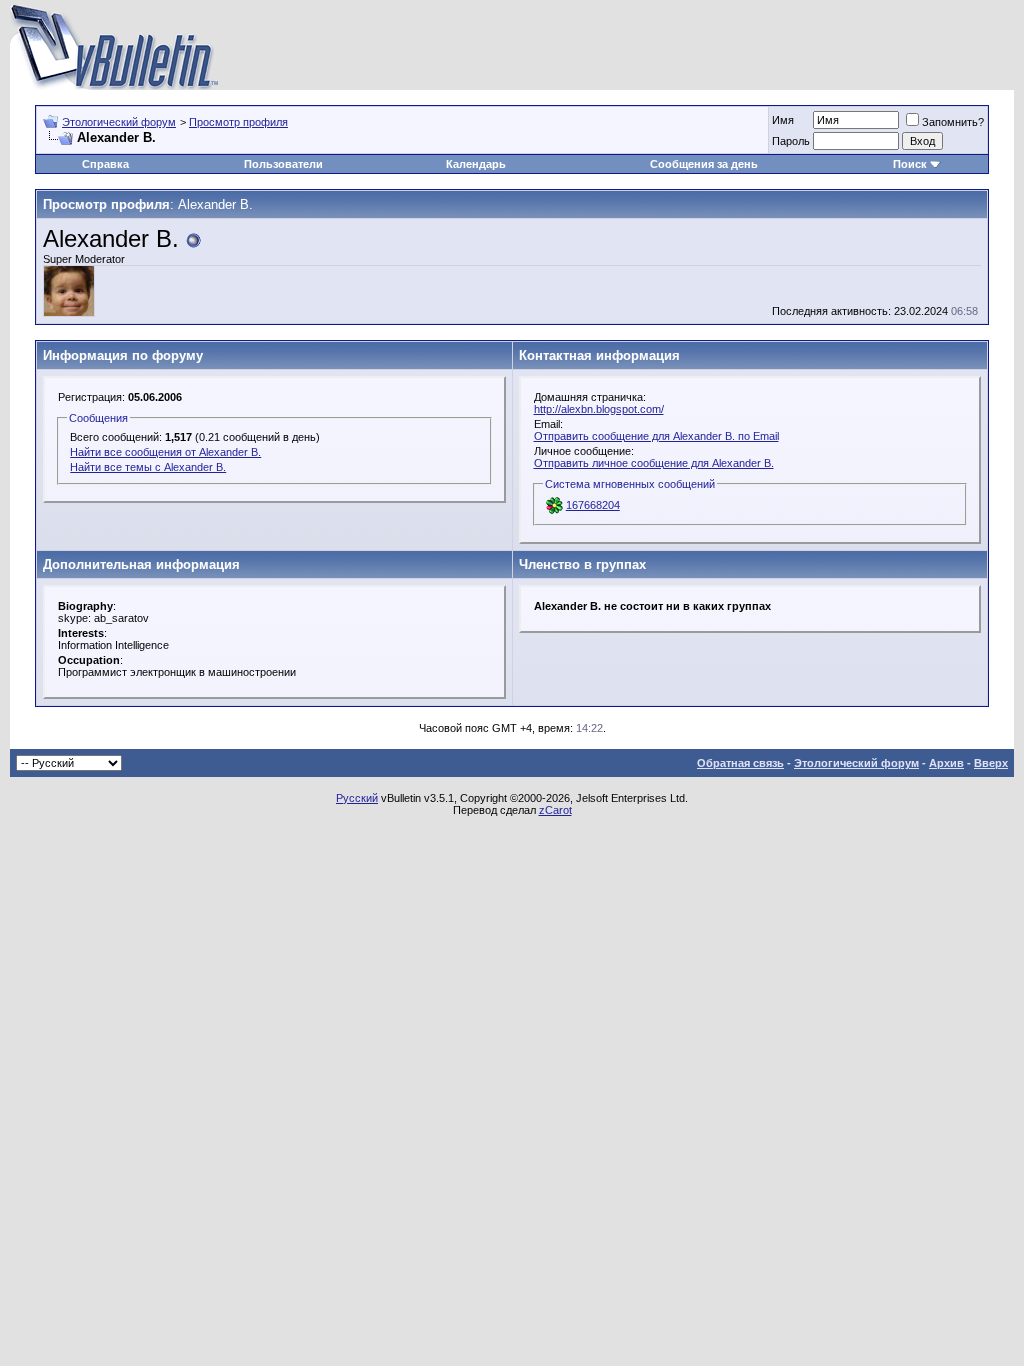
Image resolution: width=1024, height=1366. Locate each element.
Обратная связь (740, 763)
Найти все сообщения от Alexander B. (165, 452)
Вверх (991, 763)
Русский (357, 798)
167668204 (593, 505)
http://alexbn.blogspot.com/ (599, 409)
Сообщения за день (704, 164)
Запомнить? (953, 122)
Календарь (476, 164)
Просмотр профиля (238, 122)
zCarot (555, 810)
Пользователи (283, 164)
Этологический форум (119, 122)
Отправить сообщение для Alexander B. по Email (656, 436)
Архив (946, 763)
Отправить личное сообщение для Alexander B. (654, 463)
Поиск (910, 164)
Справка (105, 164)
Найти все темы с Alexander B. (148, 467)
